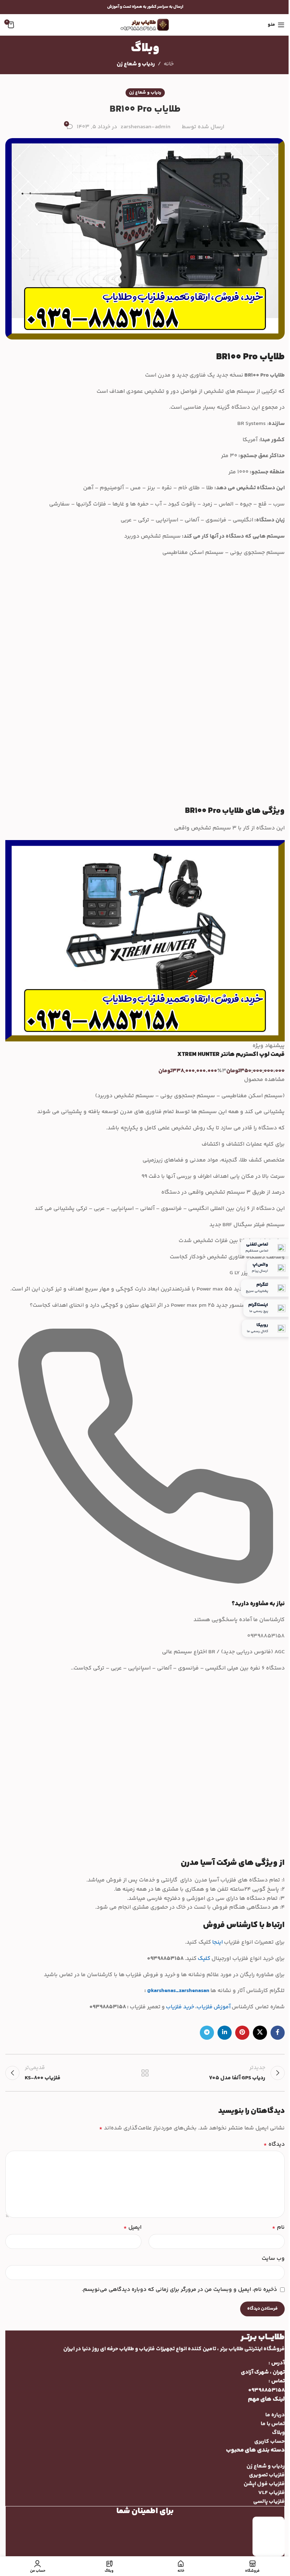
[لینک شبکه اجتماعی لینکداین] (225, 2033)
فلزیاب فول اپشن (264, 2484)
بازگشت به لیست (145, 2073)
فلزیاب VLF (271, 2493)
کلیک (204, 1959)
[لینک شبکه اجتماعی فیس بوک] (278, 2033)
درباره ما (275, 2415)
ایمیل (132, 2228)
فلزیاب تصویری (267, 2475)
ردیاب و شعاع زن (136, 64)
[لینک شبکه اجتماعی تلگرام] (207, 2033)
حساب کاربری (269, 2442)
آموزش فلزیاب (214, 2007)
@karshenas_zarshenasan (178, 1991)
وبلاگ (278, 2433)
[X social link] (260, 2033)
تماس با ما (273, 2424)
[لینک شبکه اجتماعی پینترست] (242, 2033)
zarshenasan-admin (146, 127)
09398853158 (266, 2390)
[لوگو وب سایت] (145, 25)
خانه (169, 64)
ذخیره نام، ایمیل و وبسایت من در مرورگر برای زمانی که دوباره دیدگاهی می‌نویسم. (179, 2290)
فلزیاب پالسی (269, 2502)
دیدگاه (274, 2144)
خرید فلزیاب (180, 2007)
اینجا (217, 1942)
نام (278, 2228)
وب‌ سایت (273, 2259)
